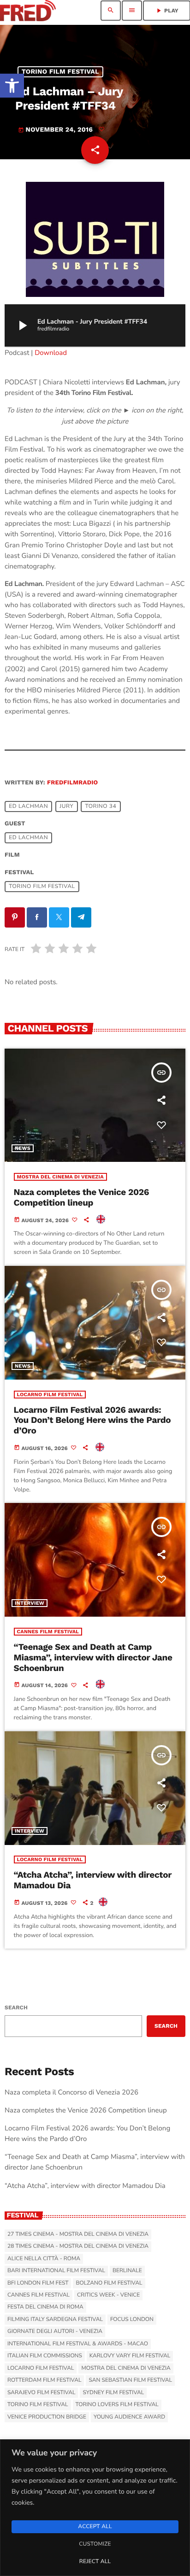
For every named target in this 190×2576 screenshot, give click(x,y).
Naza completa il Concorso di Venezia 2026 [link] (71, 2093)
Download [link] (51, 353)
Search (16, 2007)
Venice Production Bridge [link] (47, 2417)
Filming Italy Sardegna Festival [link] (55, 2320)
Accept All (95, 2527)
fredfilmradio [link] (72, 783)
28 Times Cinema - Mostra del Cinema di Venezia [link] (78, 2246)
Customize (95, 2544)
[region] (95, 2508)
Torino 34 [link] (101, 806)
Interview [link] (30, 1603)
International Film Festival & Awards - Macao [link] (78, 2344)
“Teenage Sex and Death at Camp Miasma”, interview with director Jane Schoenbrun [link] (93, 1657)
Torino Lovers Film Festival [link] (117, 2405)
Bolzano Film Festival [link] (109, 2283)
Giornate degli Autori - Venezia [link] (55, 2332)
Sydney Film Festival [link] (113, 2393)
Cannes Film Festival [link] (48, 1632)
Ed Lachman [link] (28, 806)
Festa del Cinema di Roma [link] (45, 2307)
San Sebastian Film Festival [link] (130, 2380)
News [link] (23, 1148)
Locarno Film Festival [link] (50, 1395)
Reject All (95, 2562)
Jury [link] (66, 806)
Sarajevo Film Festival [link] (41, 2393)
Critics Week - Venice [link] (108, 2295)
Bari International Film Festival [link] (56, 2271)
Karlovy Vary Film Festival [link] (130, 2356)
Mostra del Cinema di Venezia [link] (60, 1177)
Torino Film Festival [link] (60, 72)
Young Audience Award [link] (129, 2417)
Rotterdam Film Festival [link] (44, 2380)
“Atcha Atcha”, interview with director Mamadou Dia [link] (93, 1880)
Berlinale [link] (127, 2271)
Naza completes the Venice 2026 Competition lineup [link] (81, 1197)
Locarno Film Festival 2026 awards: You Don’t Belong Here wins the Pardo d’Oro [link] (92, 1420)
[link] (12, 86)
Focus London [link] (132, 2320)
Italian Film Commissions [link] (45, 2356)
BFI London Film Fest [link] (38, 2283)
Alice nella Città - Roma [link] (44, 2259)
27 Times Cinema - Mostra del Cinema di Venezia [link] (78, 2234)
